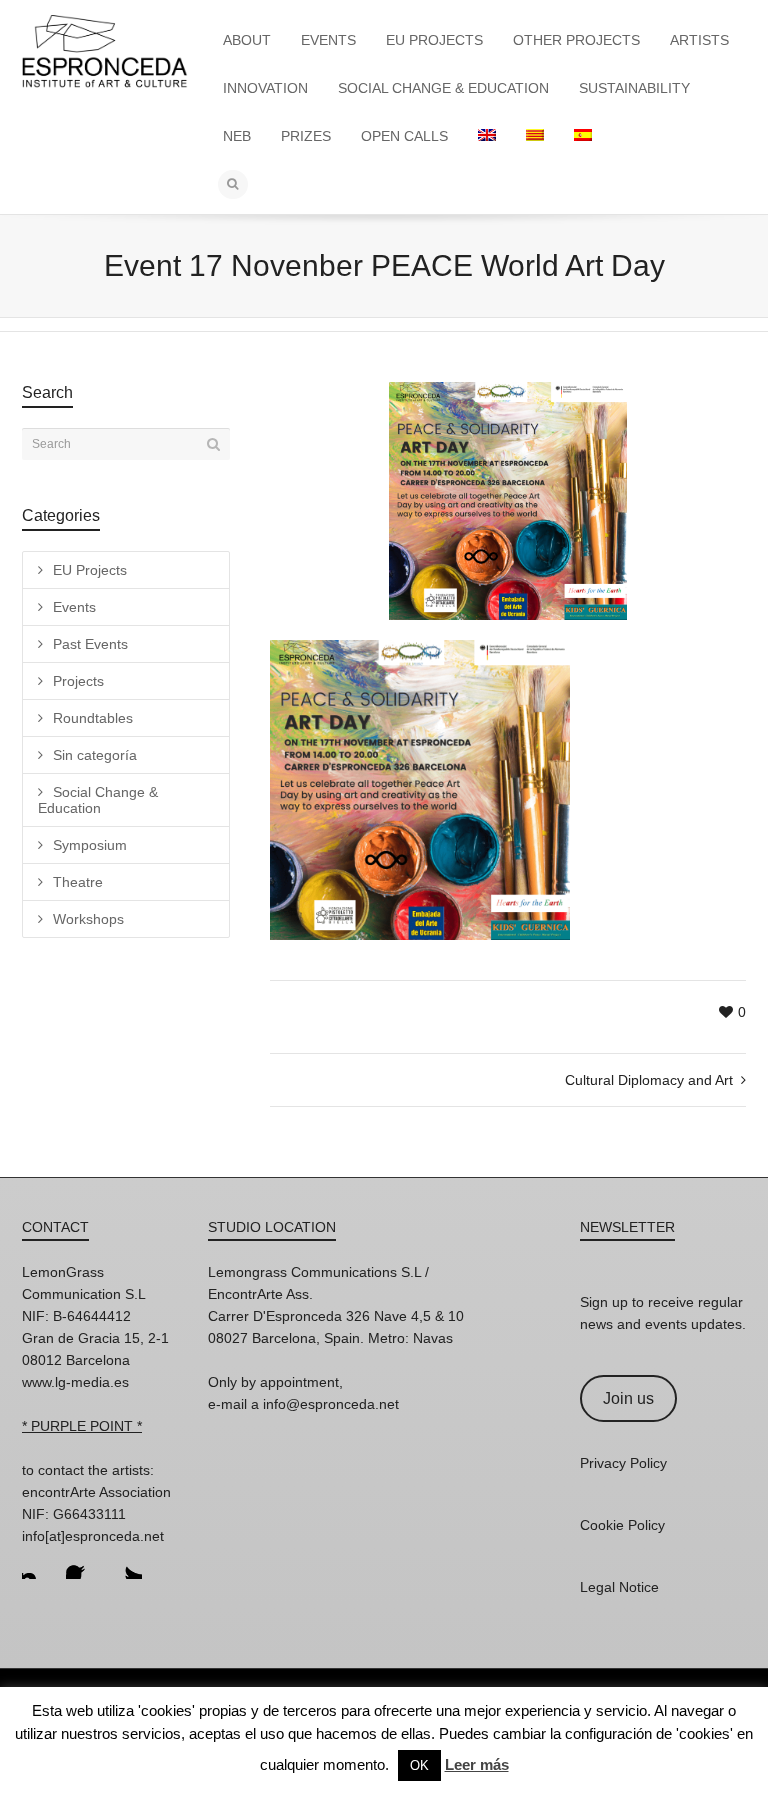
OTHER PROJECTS (576, 40)
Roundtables (93, 718)
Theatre (78, 882)
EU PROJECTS (434, 40)
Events (74, 607)
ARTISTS (699, 40)
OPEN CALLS (404, 136)
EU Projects (90, 570)
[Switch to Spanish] (583, 136)
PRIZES (306, 136)
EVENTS (328, 40)
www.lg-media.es (75, 1382)
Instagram (38, 1563)
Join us (628, 1398)
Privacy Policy (623, 1463)
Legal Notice (619, 1587)
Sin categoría (95, 755)
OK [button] (419, 1765)
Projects (78, 681)
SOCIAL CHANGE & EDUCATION (443, 88)
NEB (237, 136)
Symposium (90, 845)
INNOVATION (265, 88)
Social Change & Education (98, 800)
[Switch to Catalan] (535, 136)
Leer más (477, 1764)
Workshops (88, 919)
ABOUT (247, 40)
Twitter (126, 1563)
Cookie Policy (622, 1525)
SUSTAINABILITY (634, 88)
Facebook (82, 1563)
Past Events (90, 644)
